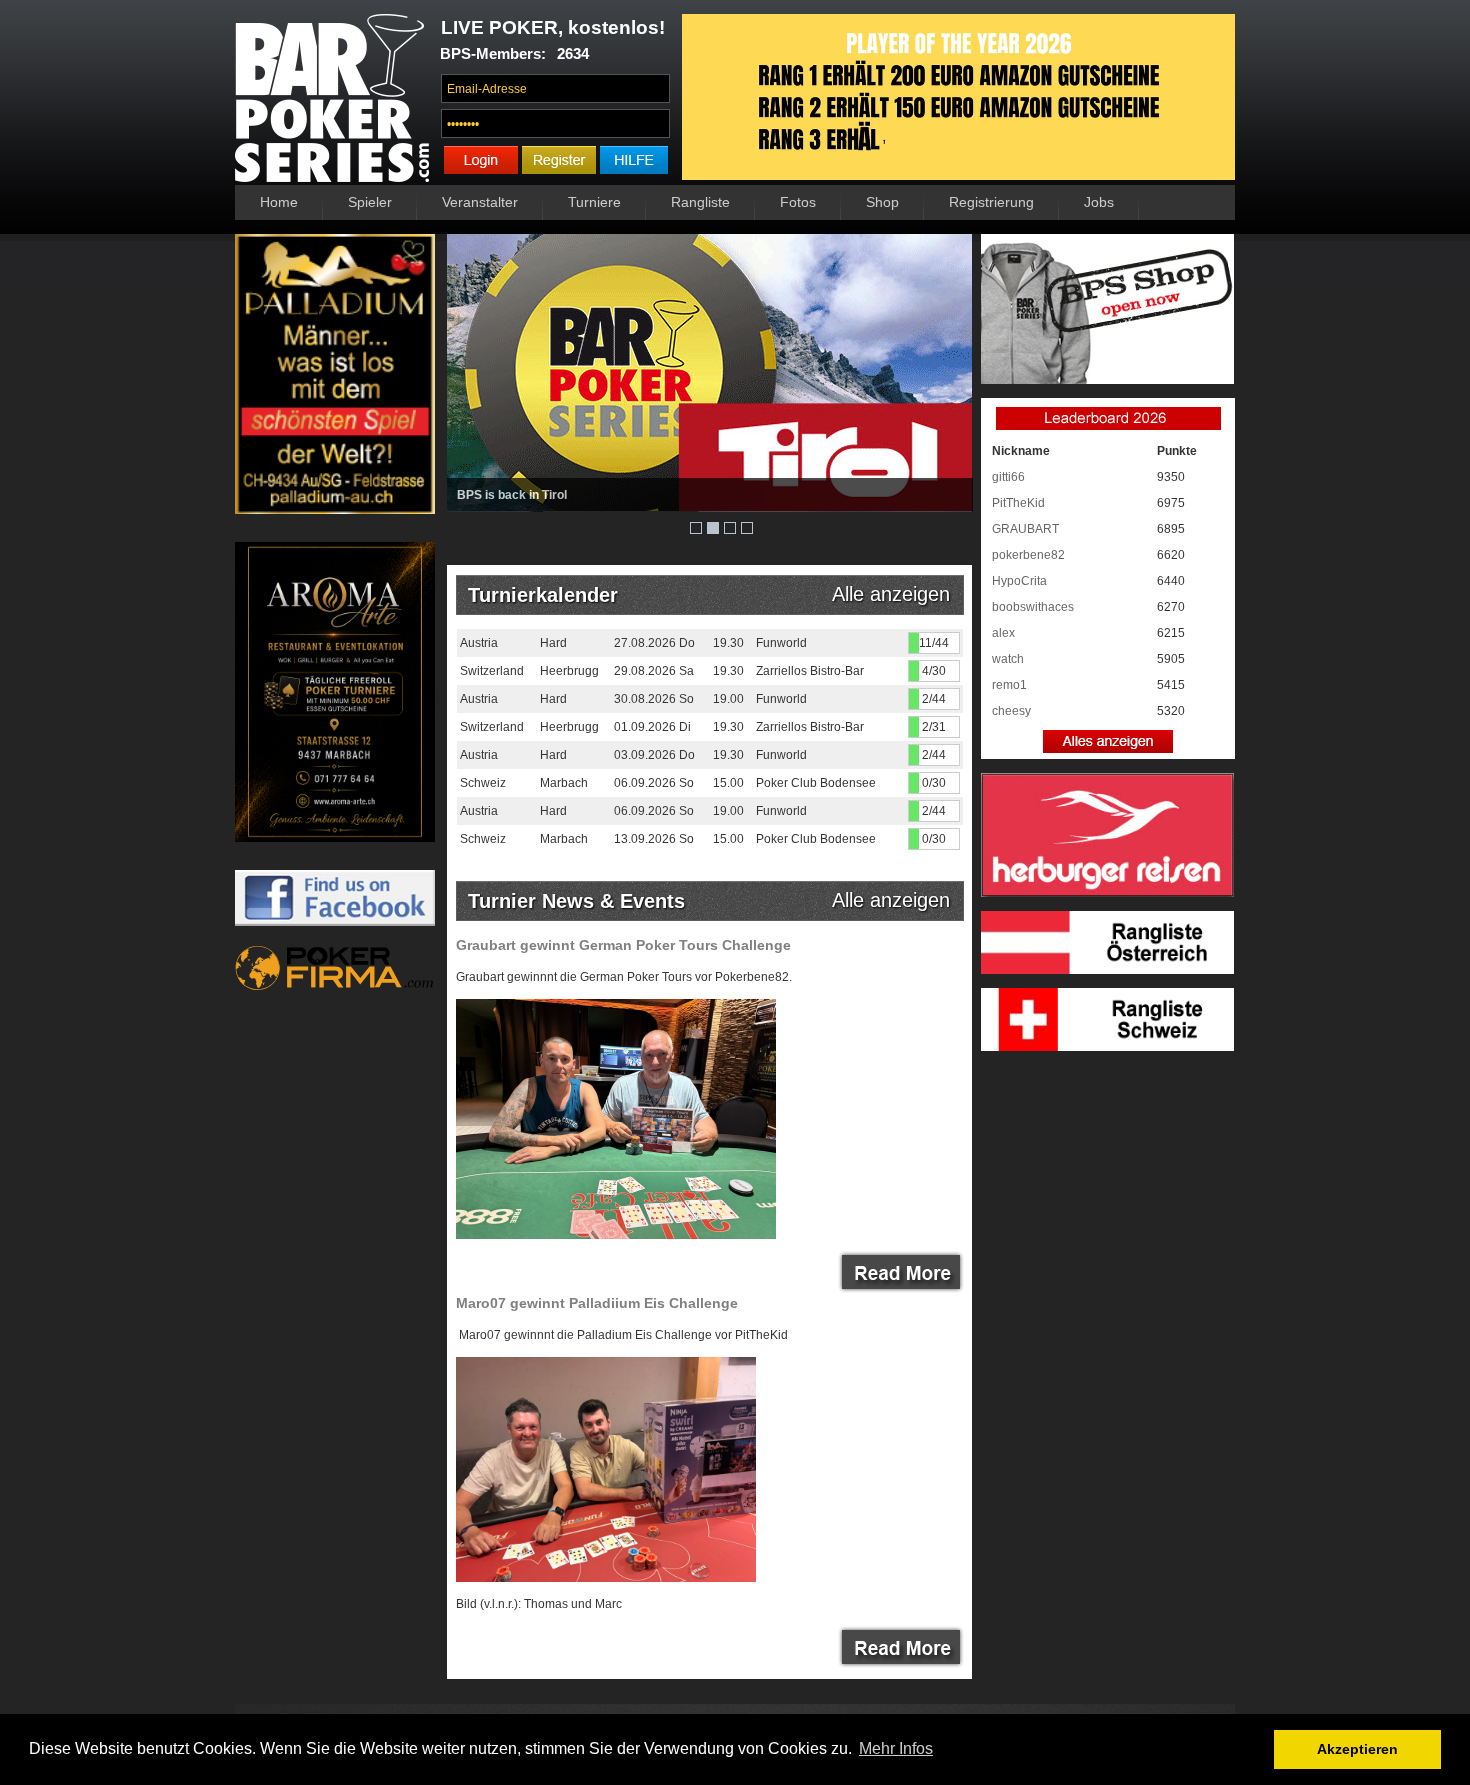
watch (1008, 659)
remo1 (1009, 685)
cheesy (1011, 711)
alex (1003, 633)
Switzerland (492, 671)
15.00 (728, 783)
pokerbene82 (1028, 555)
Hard (553, 643)
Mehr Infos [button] (896, 1748)
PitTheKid (1018, 503)
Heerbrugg (569, 671)
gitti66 (1008, 477)
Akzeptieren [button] (1357, 1749)
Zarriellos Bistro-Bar (810, 671)
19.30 (728, 643)
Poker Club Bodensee (816, 783)
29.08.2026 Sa (654, 671)
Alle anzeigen (897, 594)
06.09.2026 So (654, 783)
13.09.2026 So (654, 839)
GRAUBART (1025, 529)
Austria (479, 643)
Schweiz (483, 783)
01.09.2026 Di (652, 727)
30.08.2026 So (654, 699)
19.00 (728, 699)
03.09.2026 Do (654, 755)
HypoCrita (1019, 581)
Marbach (564, 783)
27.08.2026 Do (654, 643)
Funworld (781, 643)
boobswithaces (1033, 607)
